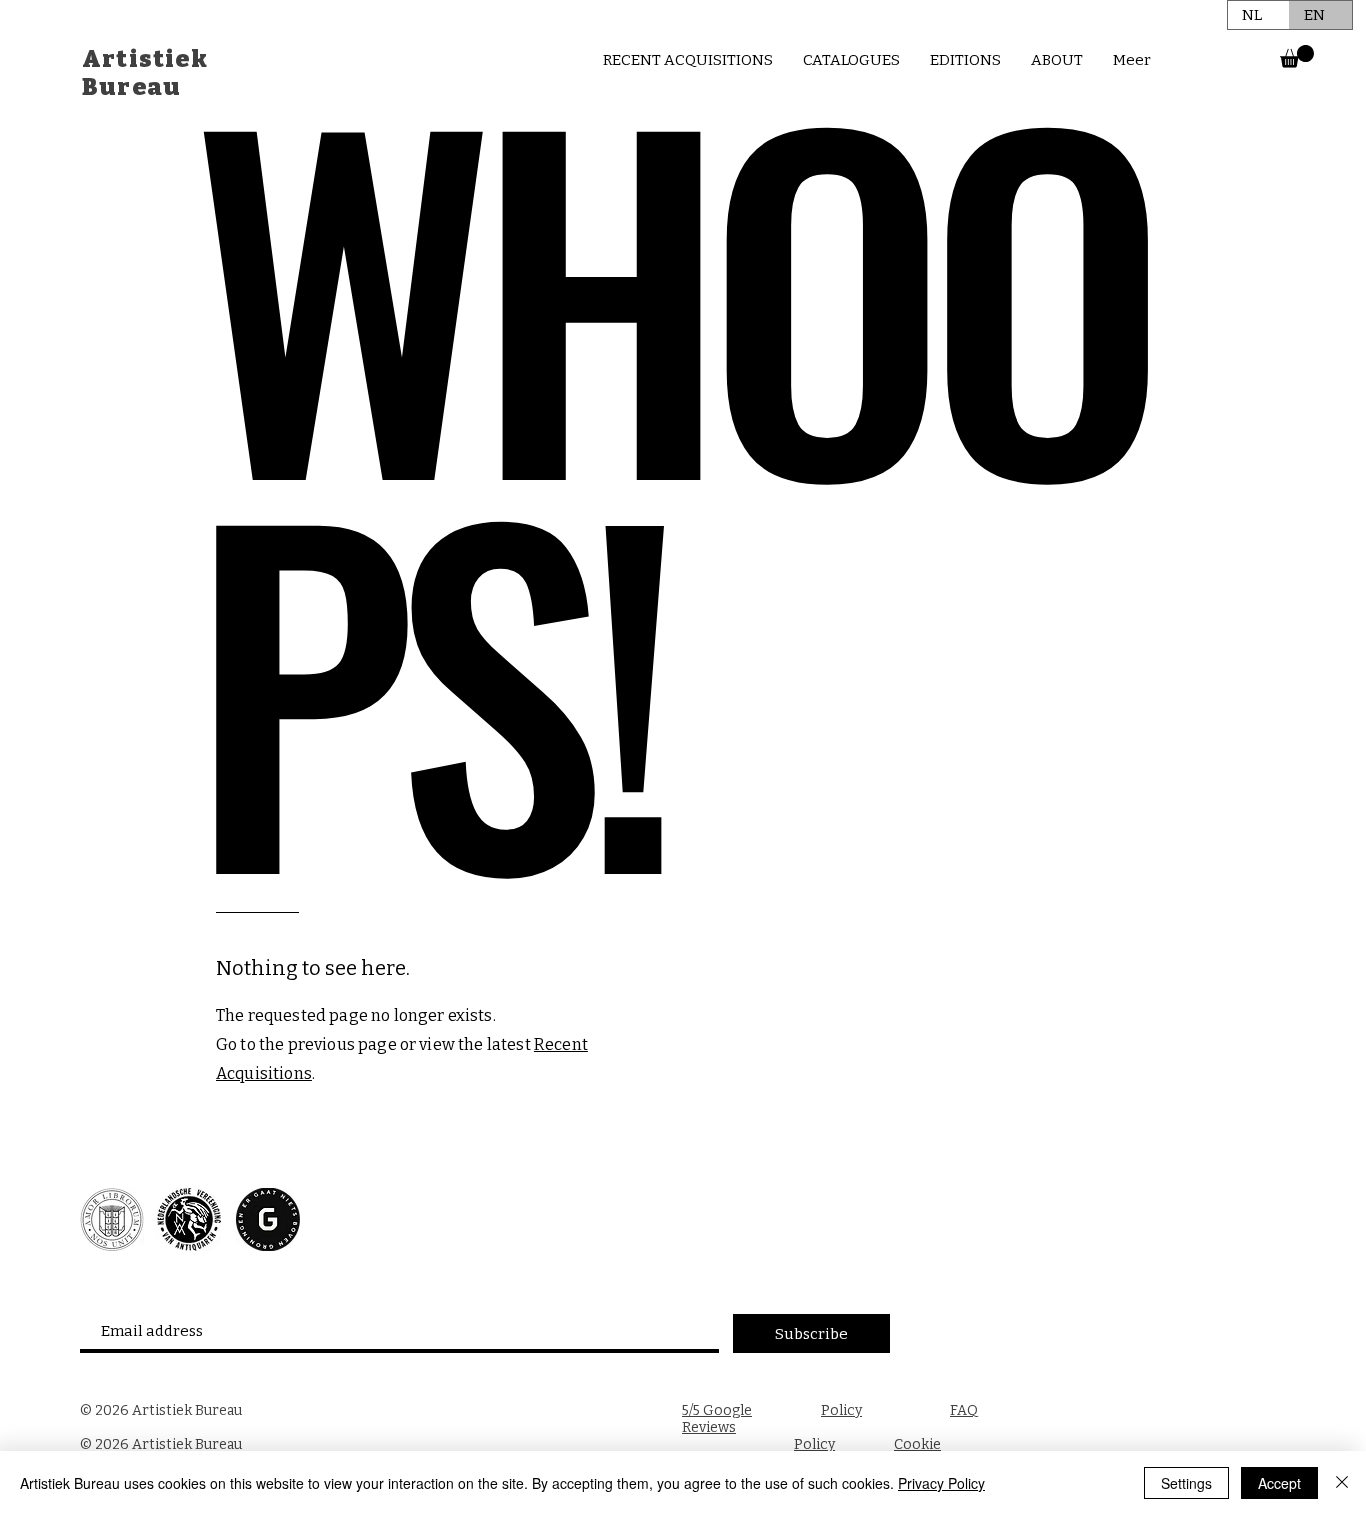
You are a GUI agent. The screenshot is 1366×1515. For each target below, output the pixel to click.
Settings (1186, 1483)
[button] (1297, 56)
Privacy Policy (941, 1483)
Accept (1279, 1483)
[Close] (1342, 1483)
